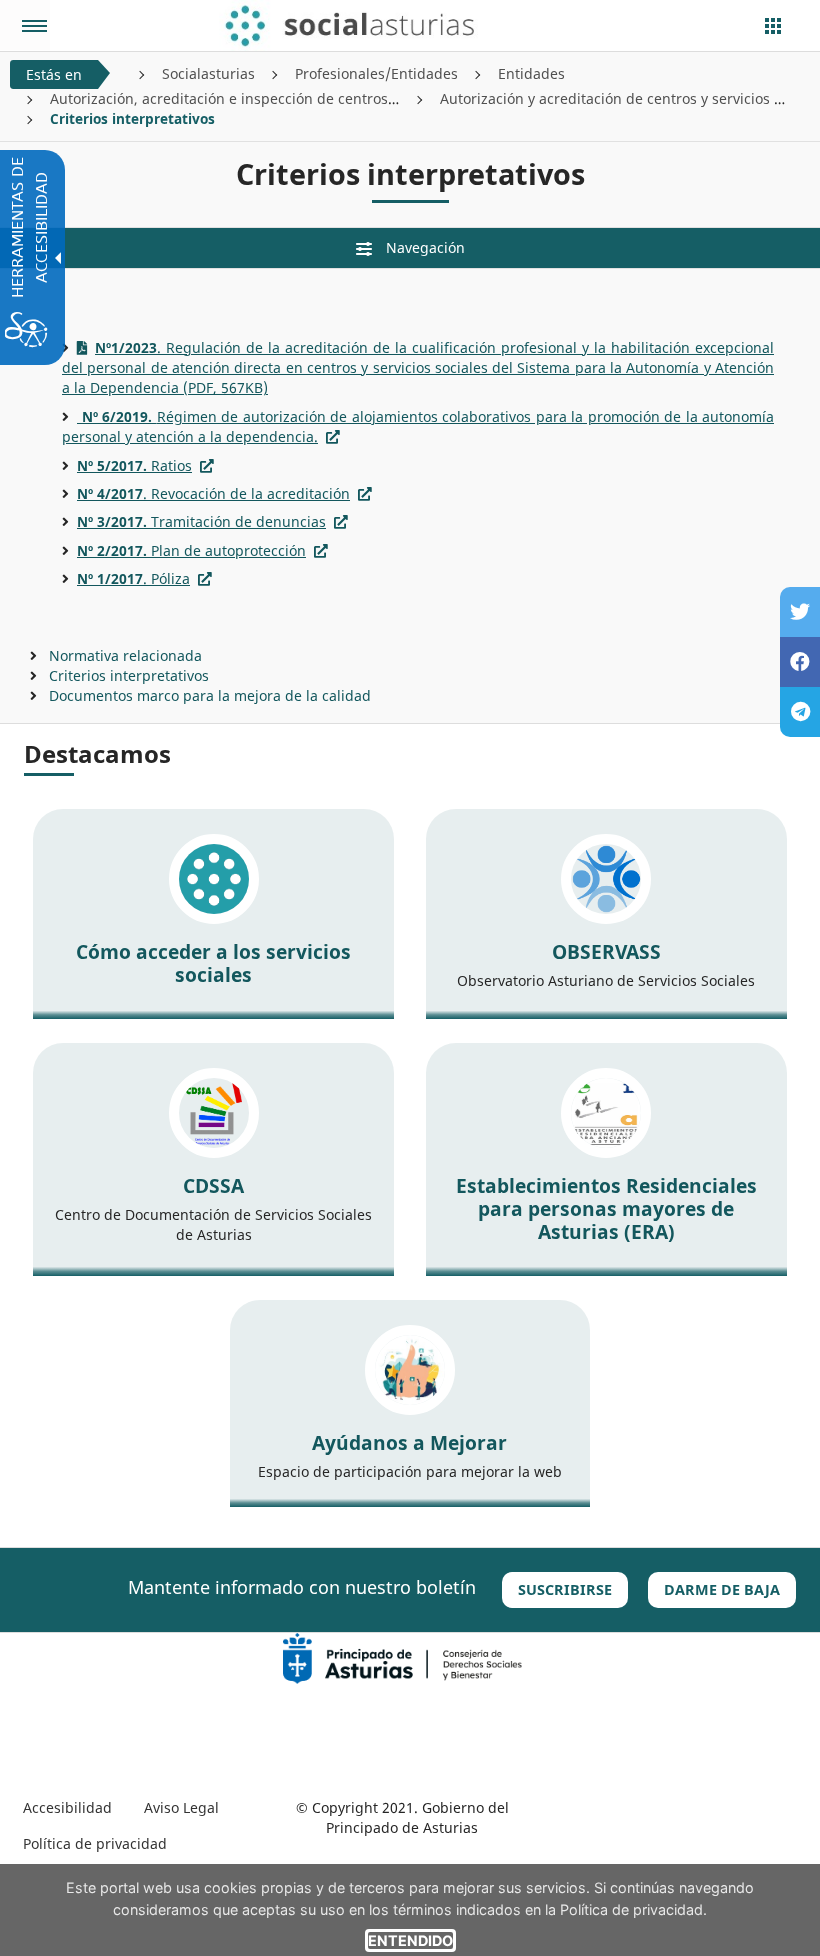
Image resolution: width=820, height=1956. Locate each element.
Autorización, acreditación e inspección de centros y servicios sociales (284, 98)
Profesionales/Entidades (376, 73)
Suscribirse (565, 1589)
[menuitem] (67, 1808)
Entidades (531, 73)
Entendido (410, 1940)
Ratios (134, 465)
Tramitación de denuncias (201, 521)
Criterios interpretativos (129, 675)
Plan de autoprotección (191, 550)
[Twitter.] (800, 612)
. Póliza (133, 578)
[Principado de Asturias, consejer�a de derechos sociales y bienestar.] (402, 1656)
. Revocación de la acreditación (213, 493)
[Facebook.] (800, 662)
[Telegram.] (800, 712)
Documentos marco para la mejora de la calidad (210, 695)
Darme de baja (722, 1589)
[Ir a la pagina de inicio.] (377, 25)
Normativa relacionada (125, 655)
